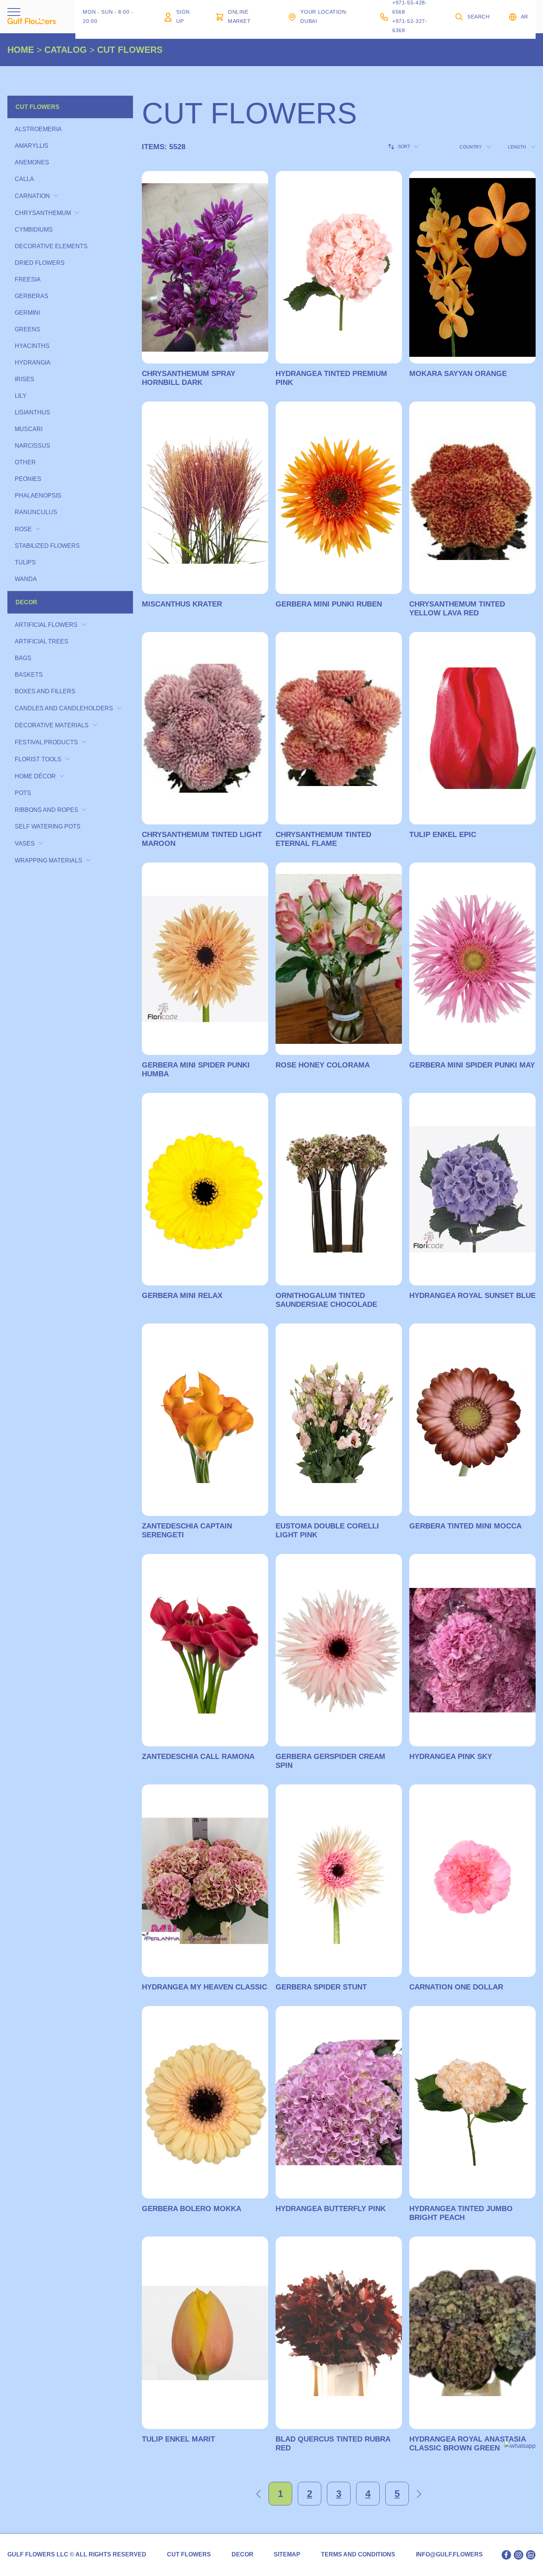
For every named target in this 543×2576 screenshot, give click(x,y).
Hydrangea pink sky (451, 1756)
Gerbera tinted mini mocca (465, 1526)
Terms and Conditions (358, 2555)
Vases (25, 843)
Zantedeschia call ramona (198, 1756)
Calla (24, 179)
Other (25, 462)
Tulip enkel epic (443, 834)
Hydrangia (33, 363)
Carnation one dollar (456, 1987)
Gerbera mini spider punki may (472, 1065)
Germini (27, 313)
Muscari (29, 429)
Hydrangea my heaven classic (204, 1987)
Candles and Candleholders (64, 708)
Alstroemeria (38, 129)
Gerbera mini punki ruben (329, 604)
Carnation (32, 196)
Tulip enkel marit (178, 2439)
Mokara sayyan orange (458, 373)
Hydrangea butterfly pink (331, 2208)
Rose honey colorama (323, 1065)
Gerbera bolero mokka (192, 2208)
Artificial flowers (46, 625)
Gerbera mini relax (182, 1295)
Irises (25, 379)
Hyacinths (32, 346)
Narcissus (33, 446)
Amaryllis (32, 146)
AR (525, 17)
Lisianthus (33, 412)
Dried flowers (40, 263)
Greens (28, 329)
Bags (23, 658)
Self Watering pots (48, 826)
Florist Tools (38, 759)
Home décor (35, 776)
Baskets (29, 675)
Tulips (25, 562)
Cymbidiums (34, 230)
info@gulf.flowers (449, 2555)
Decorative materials (52, 725)
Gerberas (32, 296)
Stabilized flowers (47, 546)
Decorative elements (51, 246)
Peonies (28, 479)
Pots (23, 793)
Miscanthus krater (182, 604)
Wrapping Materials (49, 860)
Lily (21, 396)
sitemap (287, 2555)
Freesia (28, 279)
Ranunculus (36, 512)
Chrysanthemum (43, 213)
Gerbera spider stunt (321, 1987)
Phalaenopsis (38, 496)
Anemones (32, 162)
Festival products (46, 742)
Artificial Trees (42, 641)
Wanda (26, 579)
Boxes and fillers (45, 691)
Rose (23, 529)
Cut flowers (37, 107)
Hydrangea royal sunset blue (472, 1295)
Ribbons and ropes (47, 810)
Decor (26, 602)
